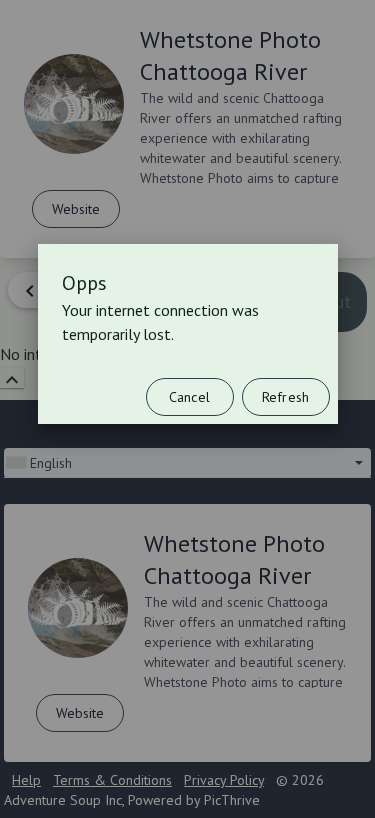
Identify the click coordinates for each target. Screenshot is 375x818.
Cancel (189, 397)
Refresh (285, 397)
